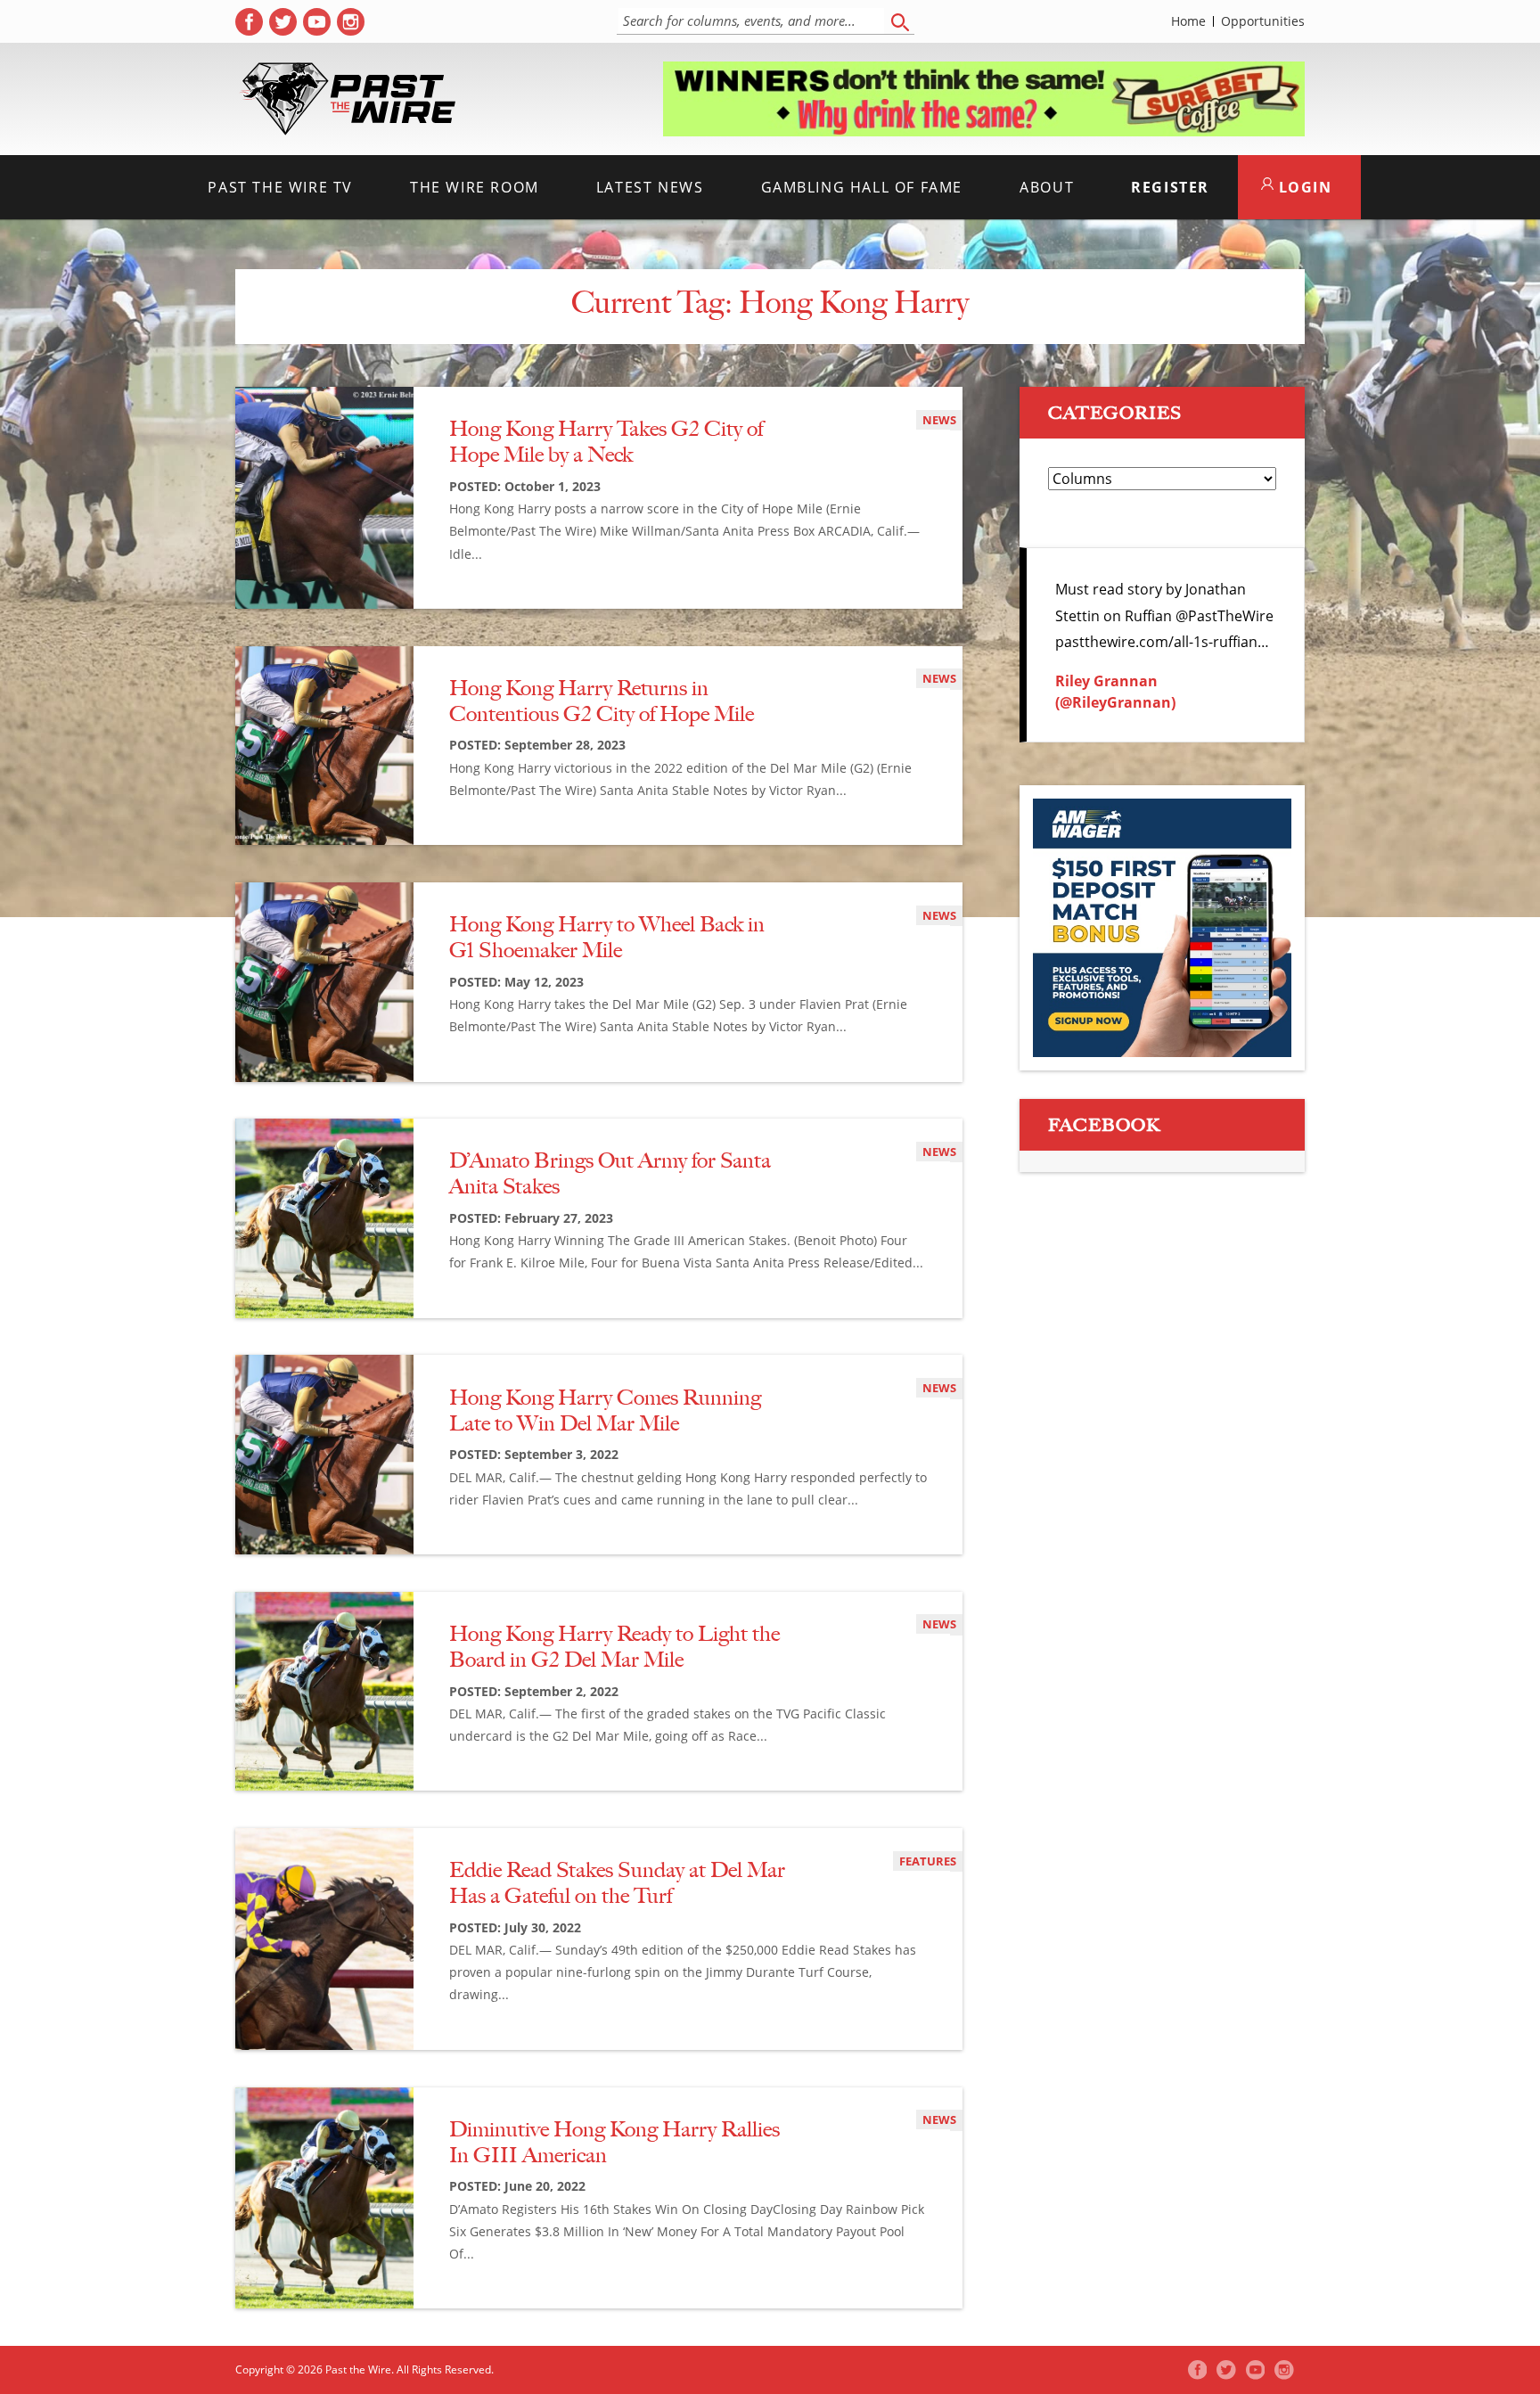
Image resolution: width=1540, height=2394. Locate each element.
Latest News (650, 187)
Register (1170, 187)
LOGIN (1303, 187)
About (1047, 187)
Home (1188, 21)
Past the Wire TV (280, 187)
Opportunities (1263, 21)
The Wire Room (475, 187)
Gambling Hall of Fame (862, 187)
